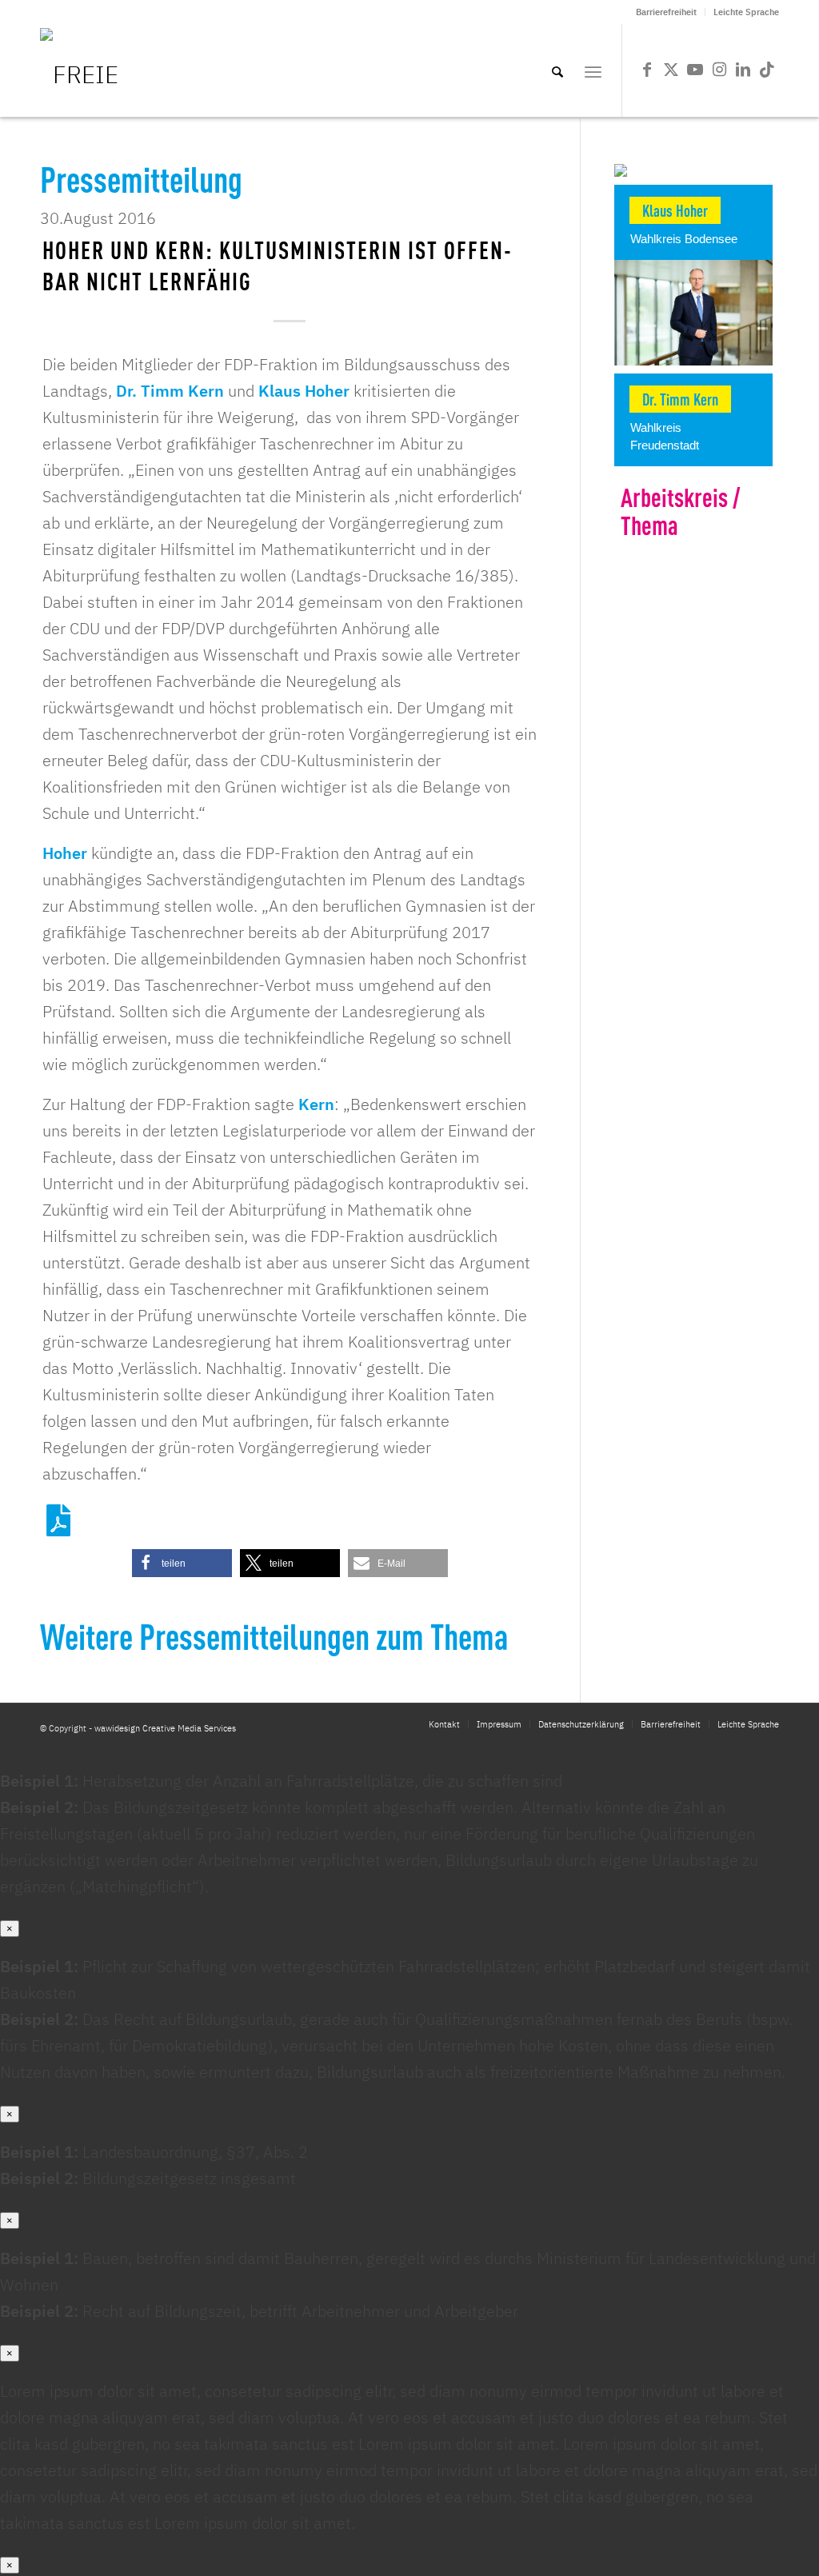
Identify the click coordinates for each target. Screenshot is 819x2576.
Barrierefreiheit (666, 12)
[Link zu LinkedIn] (743, 70)
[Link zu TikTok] (767, 70)
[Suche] (557, 70)
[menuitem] (667, 12)
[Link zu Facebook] (647, 70)
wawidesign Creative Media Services (165, 1728)
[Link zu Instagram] (719, 70)
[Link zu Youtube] (695, 70)
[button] (182, 1563)
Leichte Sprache (746, 12)
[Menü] (593, 70)
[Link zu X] (671, 70)
